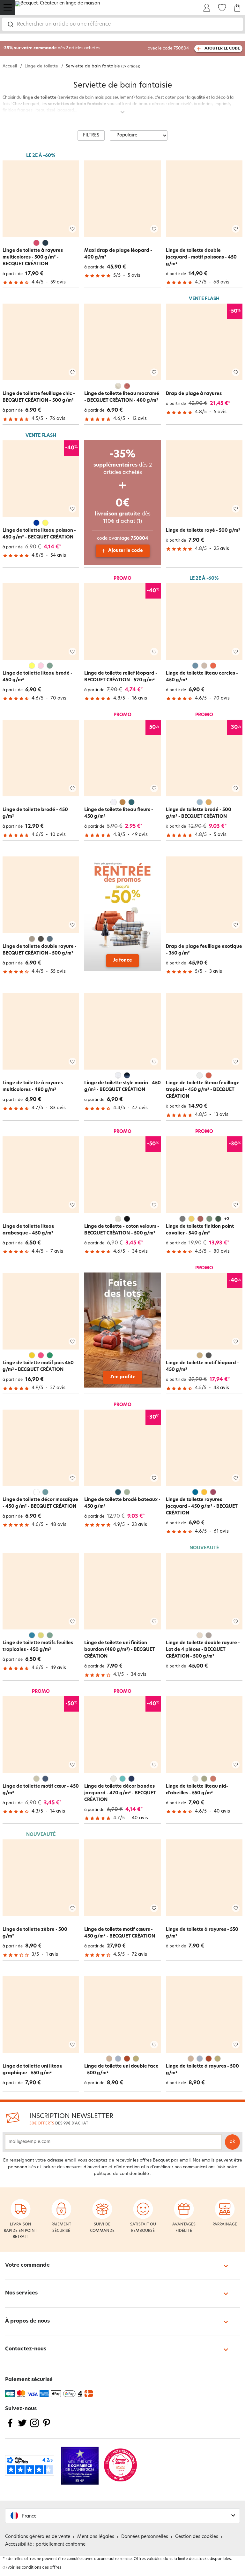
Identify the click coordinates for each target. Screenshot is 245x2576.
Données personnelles (145, 2537)
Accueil (10, 66)
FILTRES (91, 135)
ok (232, 2142)
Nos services (21, 2293)
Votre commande (27, 2265)
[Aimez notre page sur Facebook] (10, 2427)
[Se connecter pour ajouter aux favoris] (72, 229)
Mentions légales (96, 2537)
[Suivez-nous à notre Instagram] (34, 2427)
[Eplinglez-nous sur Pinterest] (47, 2427)
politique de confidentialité (121, 2174)
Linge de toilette (41, 66)
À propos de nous (27, 2321)
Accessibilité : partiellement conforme (45, 2545)
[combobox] (122, 24)
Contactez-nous (26, 2349)
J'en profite (123, 1377)
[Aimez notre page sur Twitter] (22, 2427)
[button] (122, 2516)
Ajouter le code (126, 551)
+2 (227, 1219)
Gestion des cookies (197, 2537)
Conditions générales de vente (38, 2537)
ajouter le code (222, 49)
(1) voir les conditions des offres (32, 2568)
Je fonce (122, 960)
